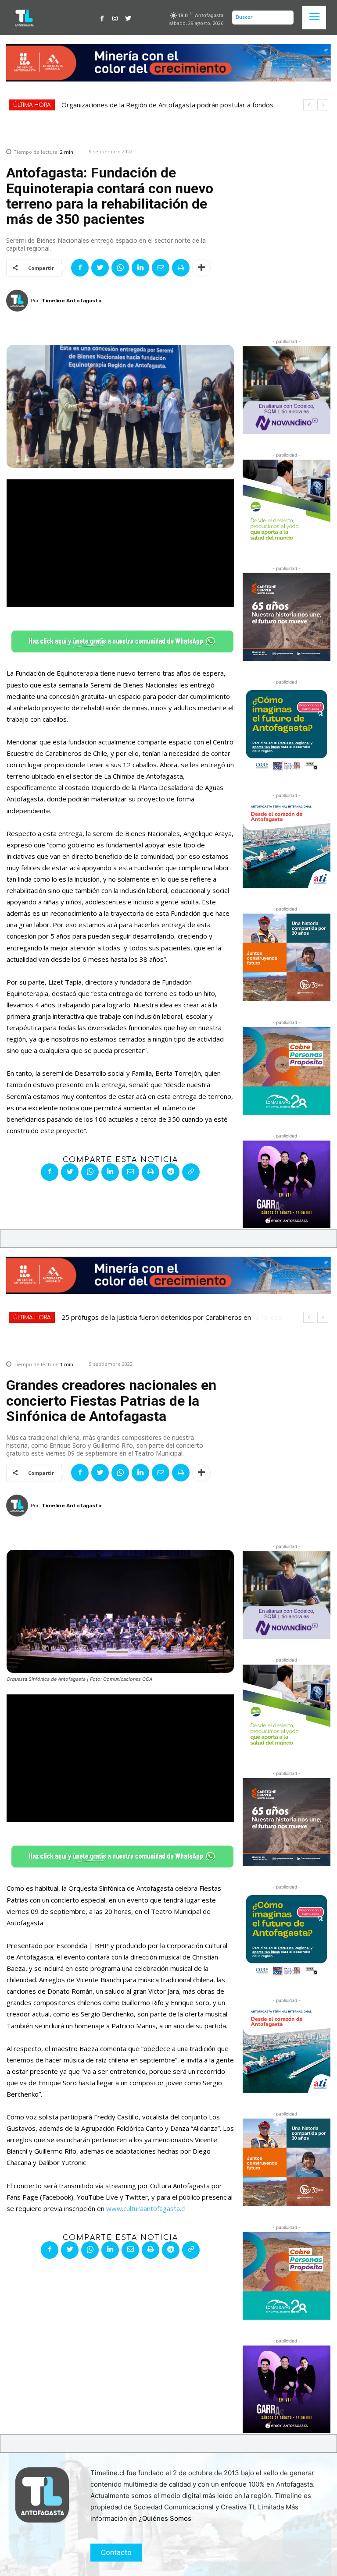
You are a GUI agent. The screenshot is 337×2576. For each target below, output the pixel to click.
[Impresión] (181, 268)
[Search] (285, 18)
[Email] (161, 268)
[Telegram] (171, 1172)
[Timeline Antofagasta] (18, 301)
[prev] (309, 105)
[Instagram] (115, 18)
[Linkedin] (140, 268)
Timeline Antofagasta (72, 301)
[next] (323, 105)
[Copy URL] (191, 1172)
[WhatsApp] (120, 268)
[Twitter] (128, 18)
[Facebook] (102, 18)
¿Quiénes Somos (165, 2518)
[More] (201, 268)
